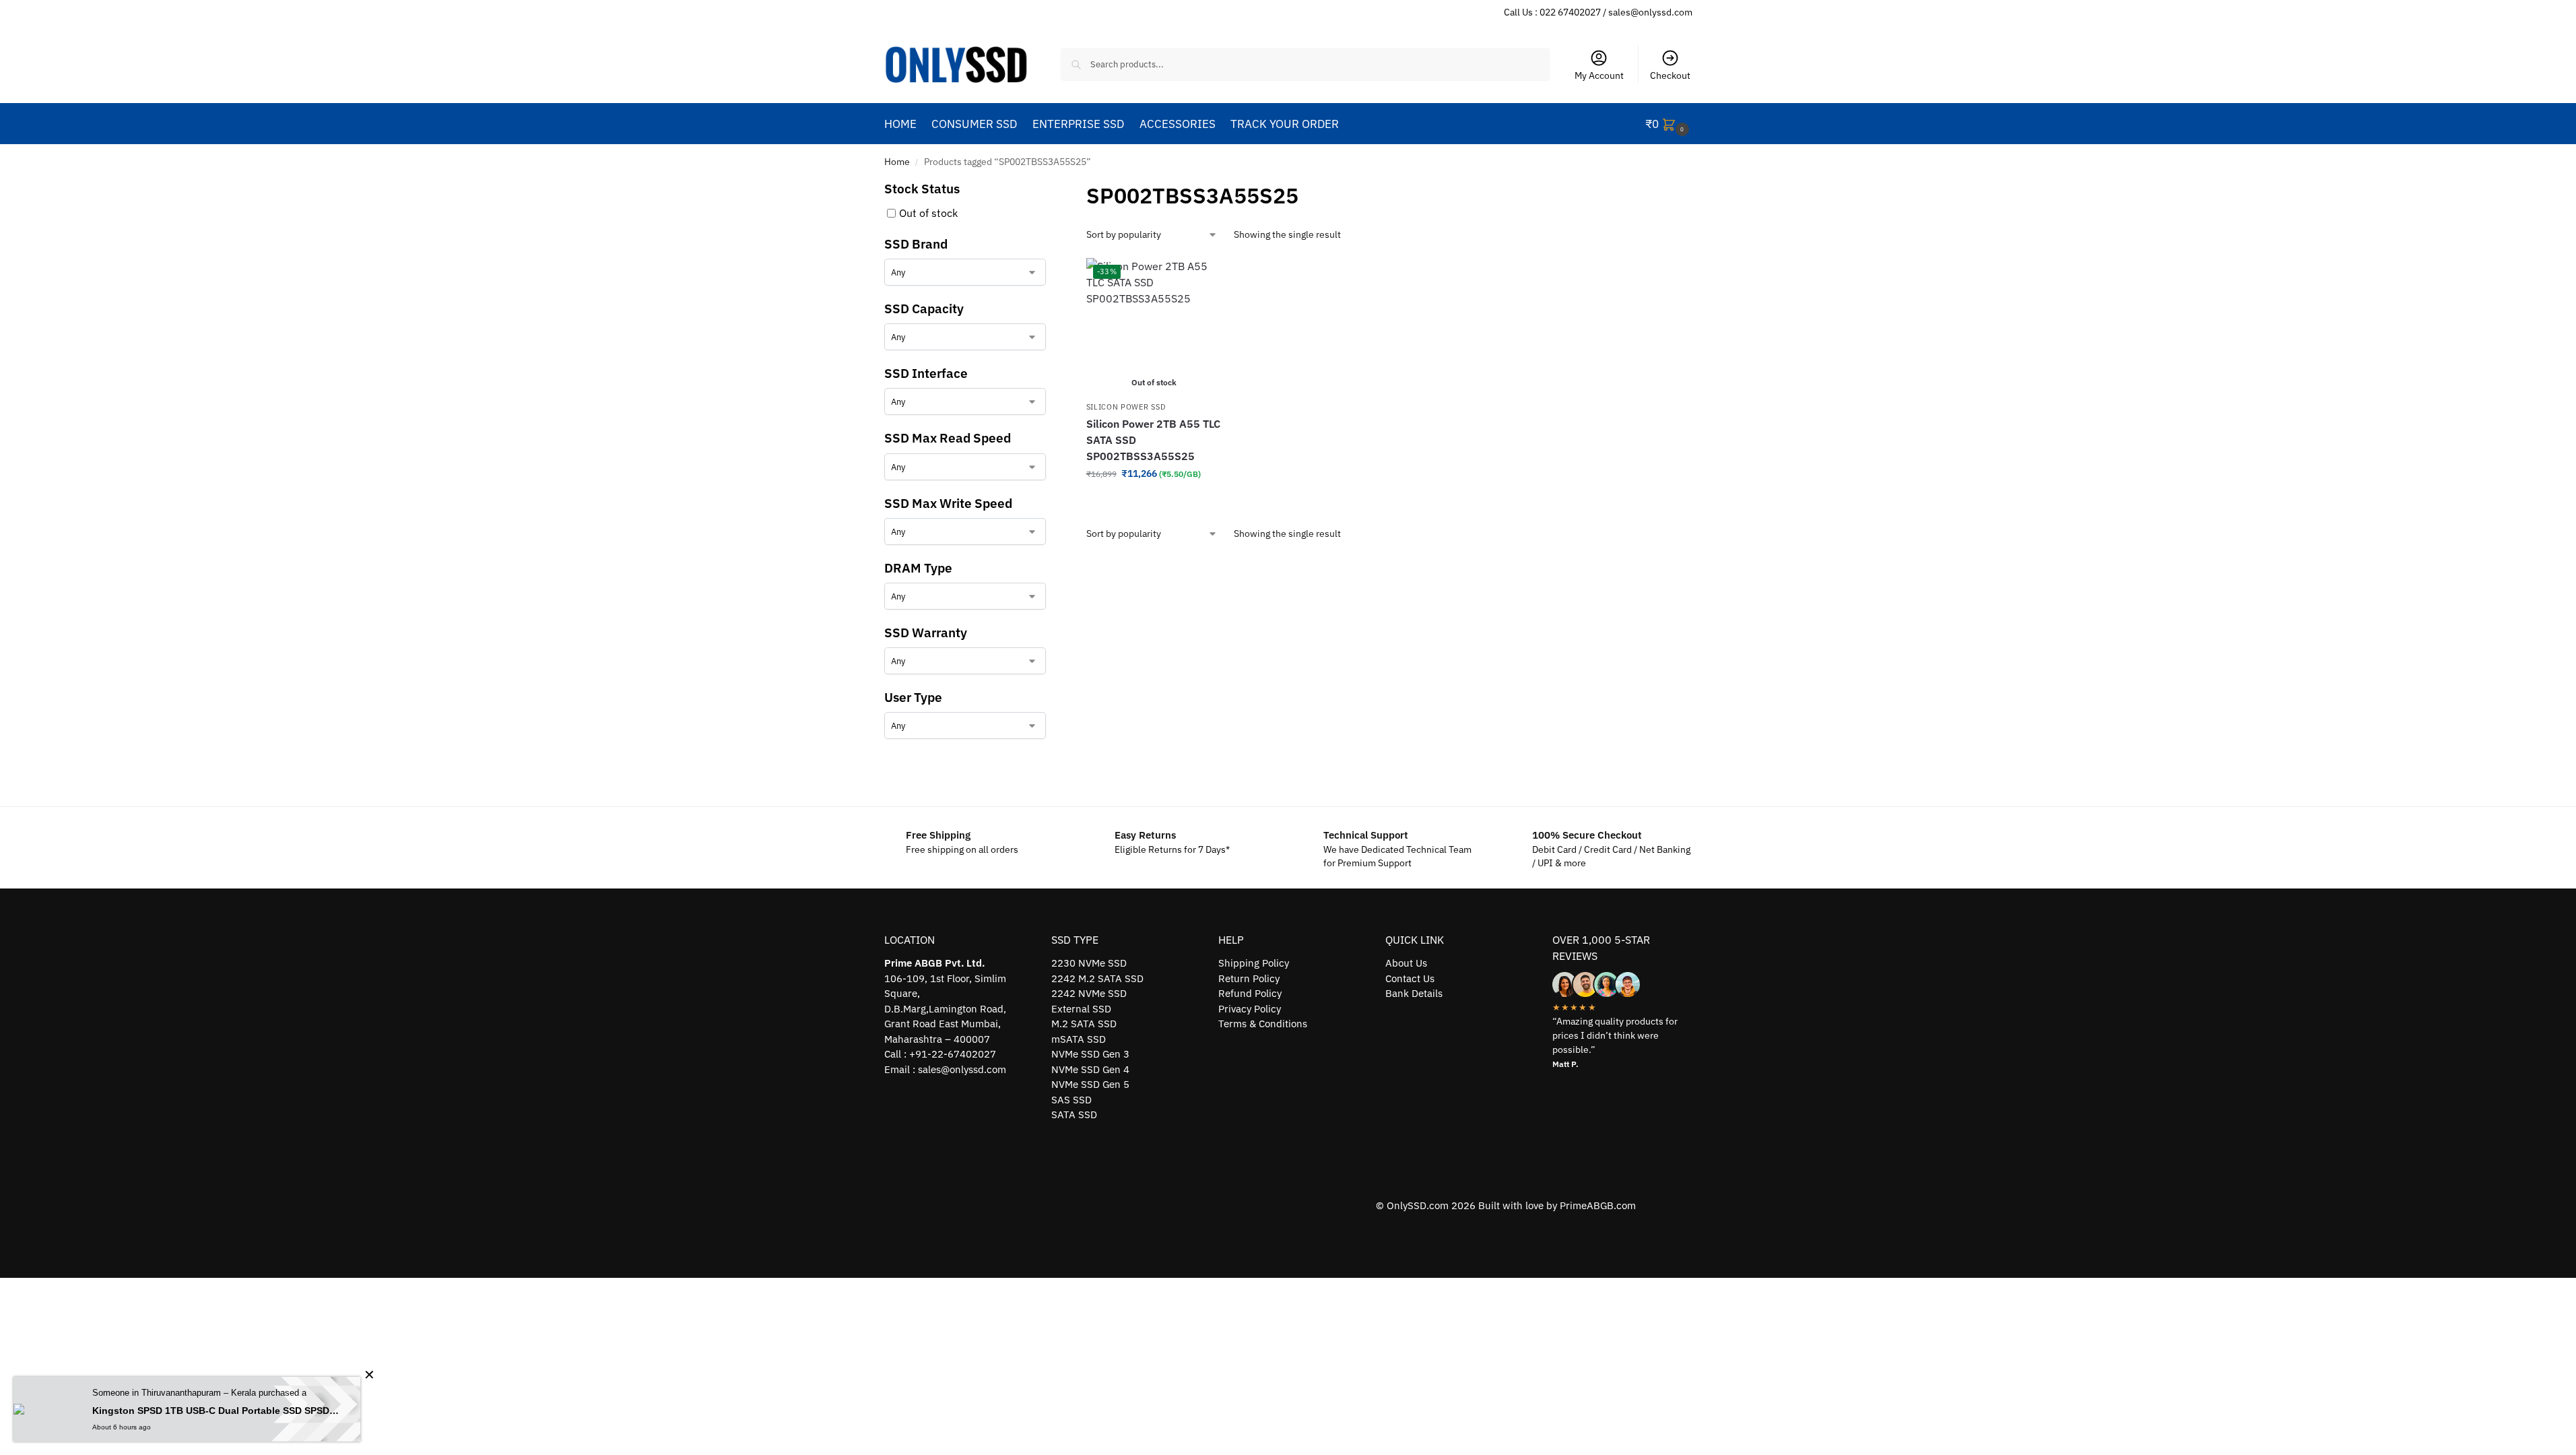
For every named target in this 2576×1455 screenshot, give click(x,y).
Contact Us (1410, 978)
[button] (1669, 124)
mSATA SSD (1079, 1039)
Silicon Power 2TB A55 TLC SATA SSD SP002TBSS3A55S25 (1153, 440)
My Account (1599, 75)
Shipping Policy (1254, 963)
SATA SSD (1074, 1114)
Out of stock (928, 213)
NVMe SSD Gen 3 (1090, 1054)
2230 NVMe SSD (1089, 963)
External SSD (1081, 1009)
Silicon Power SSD (1126, 407)
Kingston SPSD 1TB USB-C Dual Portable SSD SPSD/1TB (216, 1411)
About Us (1406, 963)
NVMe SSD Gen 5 (1090, 1084)
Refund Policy (1250, 993)
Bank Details (1414, 993)
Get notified (1154, 503)
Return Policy (1249, 978)
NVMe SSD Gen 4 (1090, 1069)
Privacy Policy (1250, 1009)
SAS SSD (1071, 1100)
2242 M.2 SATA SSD (1097, 978)
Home (897, 162)
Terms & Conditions (1263, 1024)
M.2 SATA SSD (1084, 1024)
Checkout (1670, 75)
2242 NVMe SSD (1089, 993)
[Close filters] (1050, 188)
